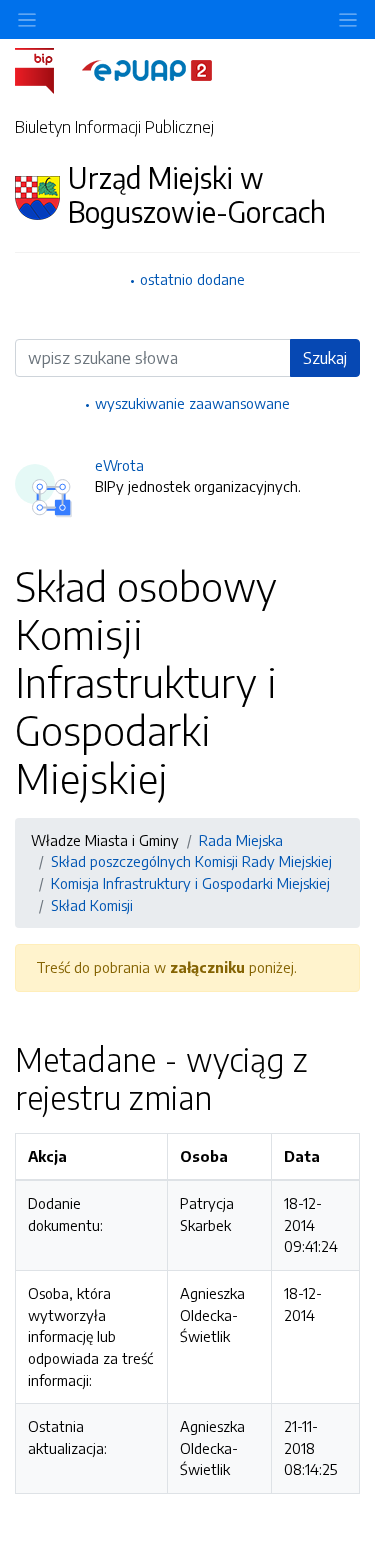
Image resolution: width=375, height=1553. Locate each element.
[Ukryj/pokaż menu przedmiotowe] (27, 19)
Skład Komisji (92, 905)
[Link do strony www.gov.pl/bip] (46, 69)
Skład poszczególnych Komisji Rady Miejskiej (191, 861)
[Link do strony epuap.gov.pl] (147, 69)
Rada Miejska (241, 840)
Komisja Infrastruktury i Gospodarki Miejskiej (190, 883)
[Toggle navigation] (348, 19)
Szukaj (325, 358)
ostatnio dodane (192, 279)
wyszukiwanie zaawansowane (192, 403)
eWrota (119, 465)
